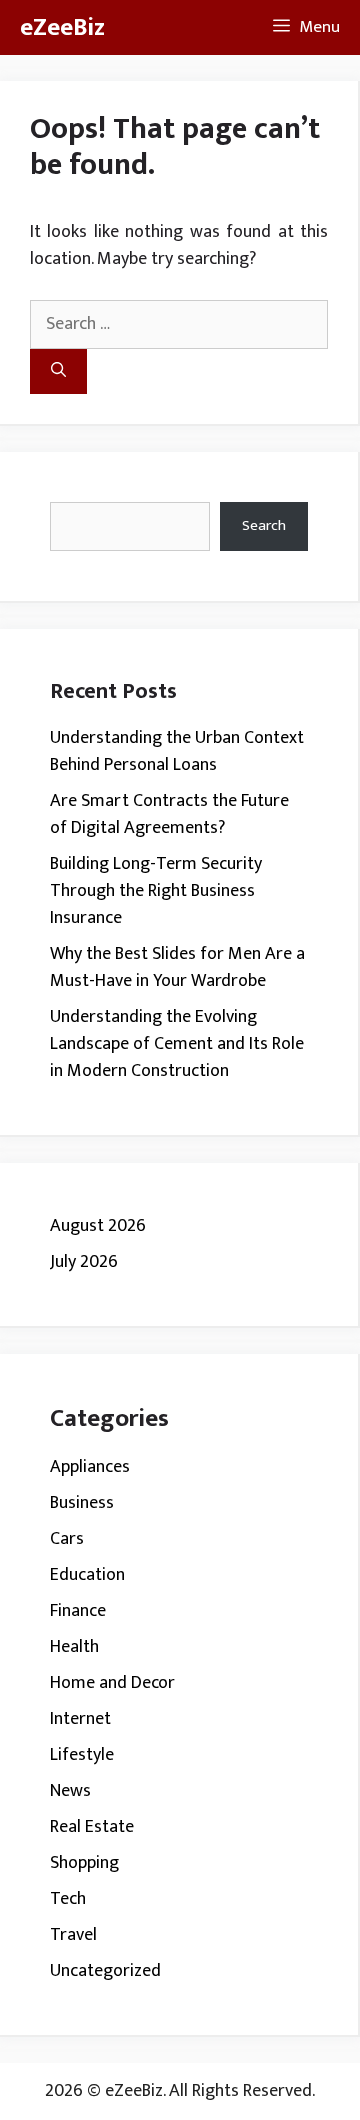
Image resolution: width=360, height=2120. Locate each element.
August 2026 (98, 1226)
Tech (68, 1899)
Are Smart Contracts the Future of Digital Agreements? (169, 814)
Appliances (90, 1467)
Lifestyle (82, 1755)
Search (264, 525)
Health (74, 1647)
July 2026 (84, 1262)
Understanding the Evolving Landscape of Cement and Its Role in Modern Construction (177, 1044)
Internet (80, 1719)
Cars (67, 1539)
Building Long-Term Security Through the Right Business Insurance (156, 891)
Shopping (84, 1863)
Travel (73, 1935)
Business (82, 1503)
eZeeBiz (62, 27)
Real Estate (92, 1827)
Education (87, 1575)
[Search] (58, 371)
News (70, 1791)
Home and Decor (112, 1683)
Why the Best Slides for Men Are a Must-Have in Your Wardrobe (177, 967)
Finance (78, 1611)
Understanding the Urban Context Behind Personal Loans (177, 751)
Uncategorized (105, 1971)
